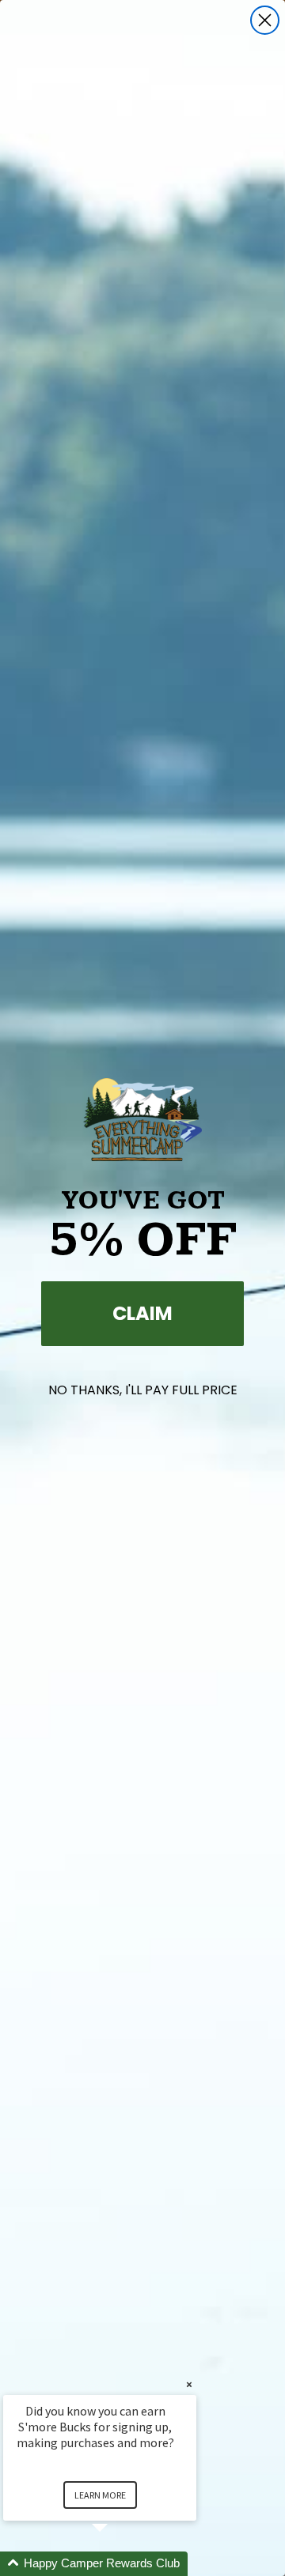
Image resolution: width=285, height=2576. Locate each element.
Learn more (100, 2495)
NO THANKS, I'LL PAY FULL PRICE (143, 1390)
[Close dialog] (265, 20)
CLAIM (142, 1313)
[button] (119, 2564)
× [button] (189, 2384)
